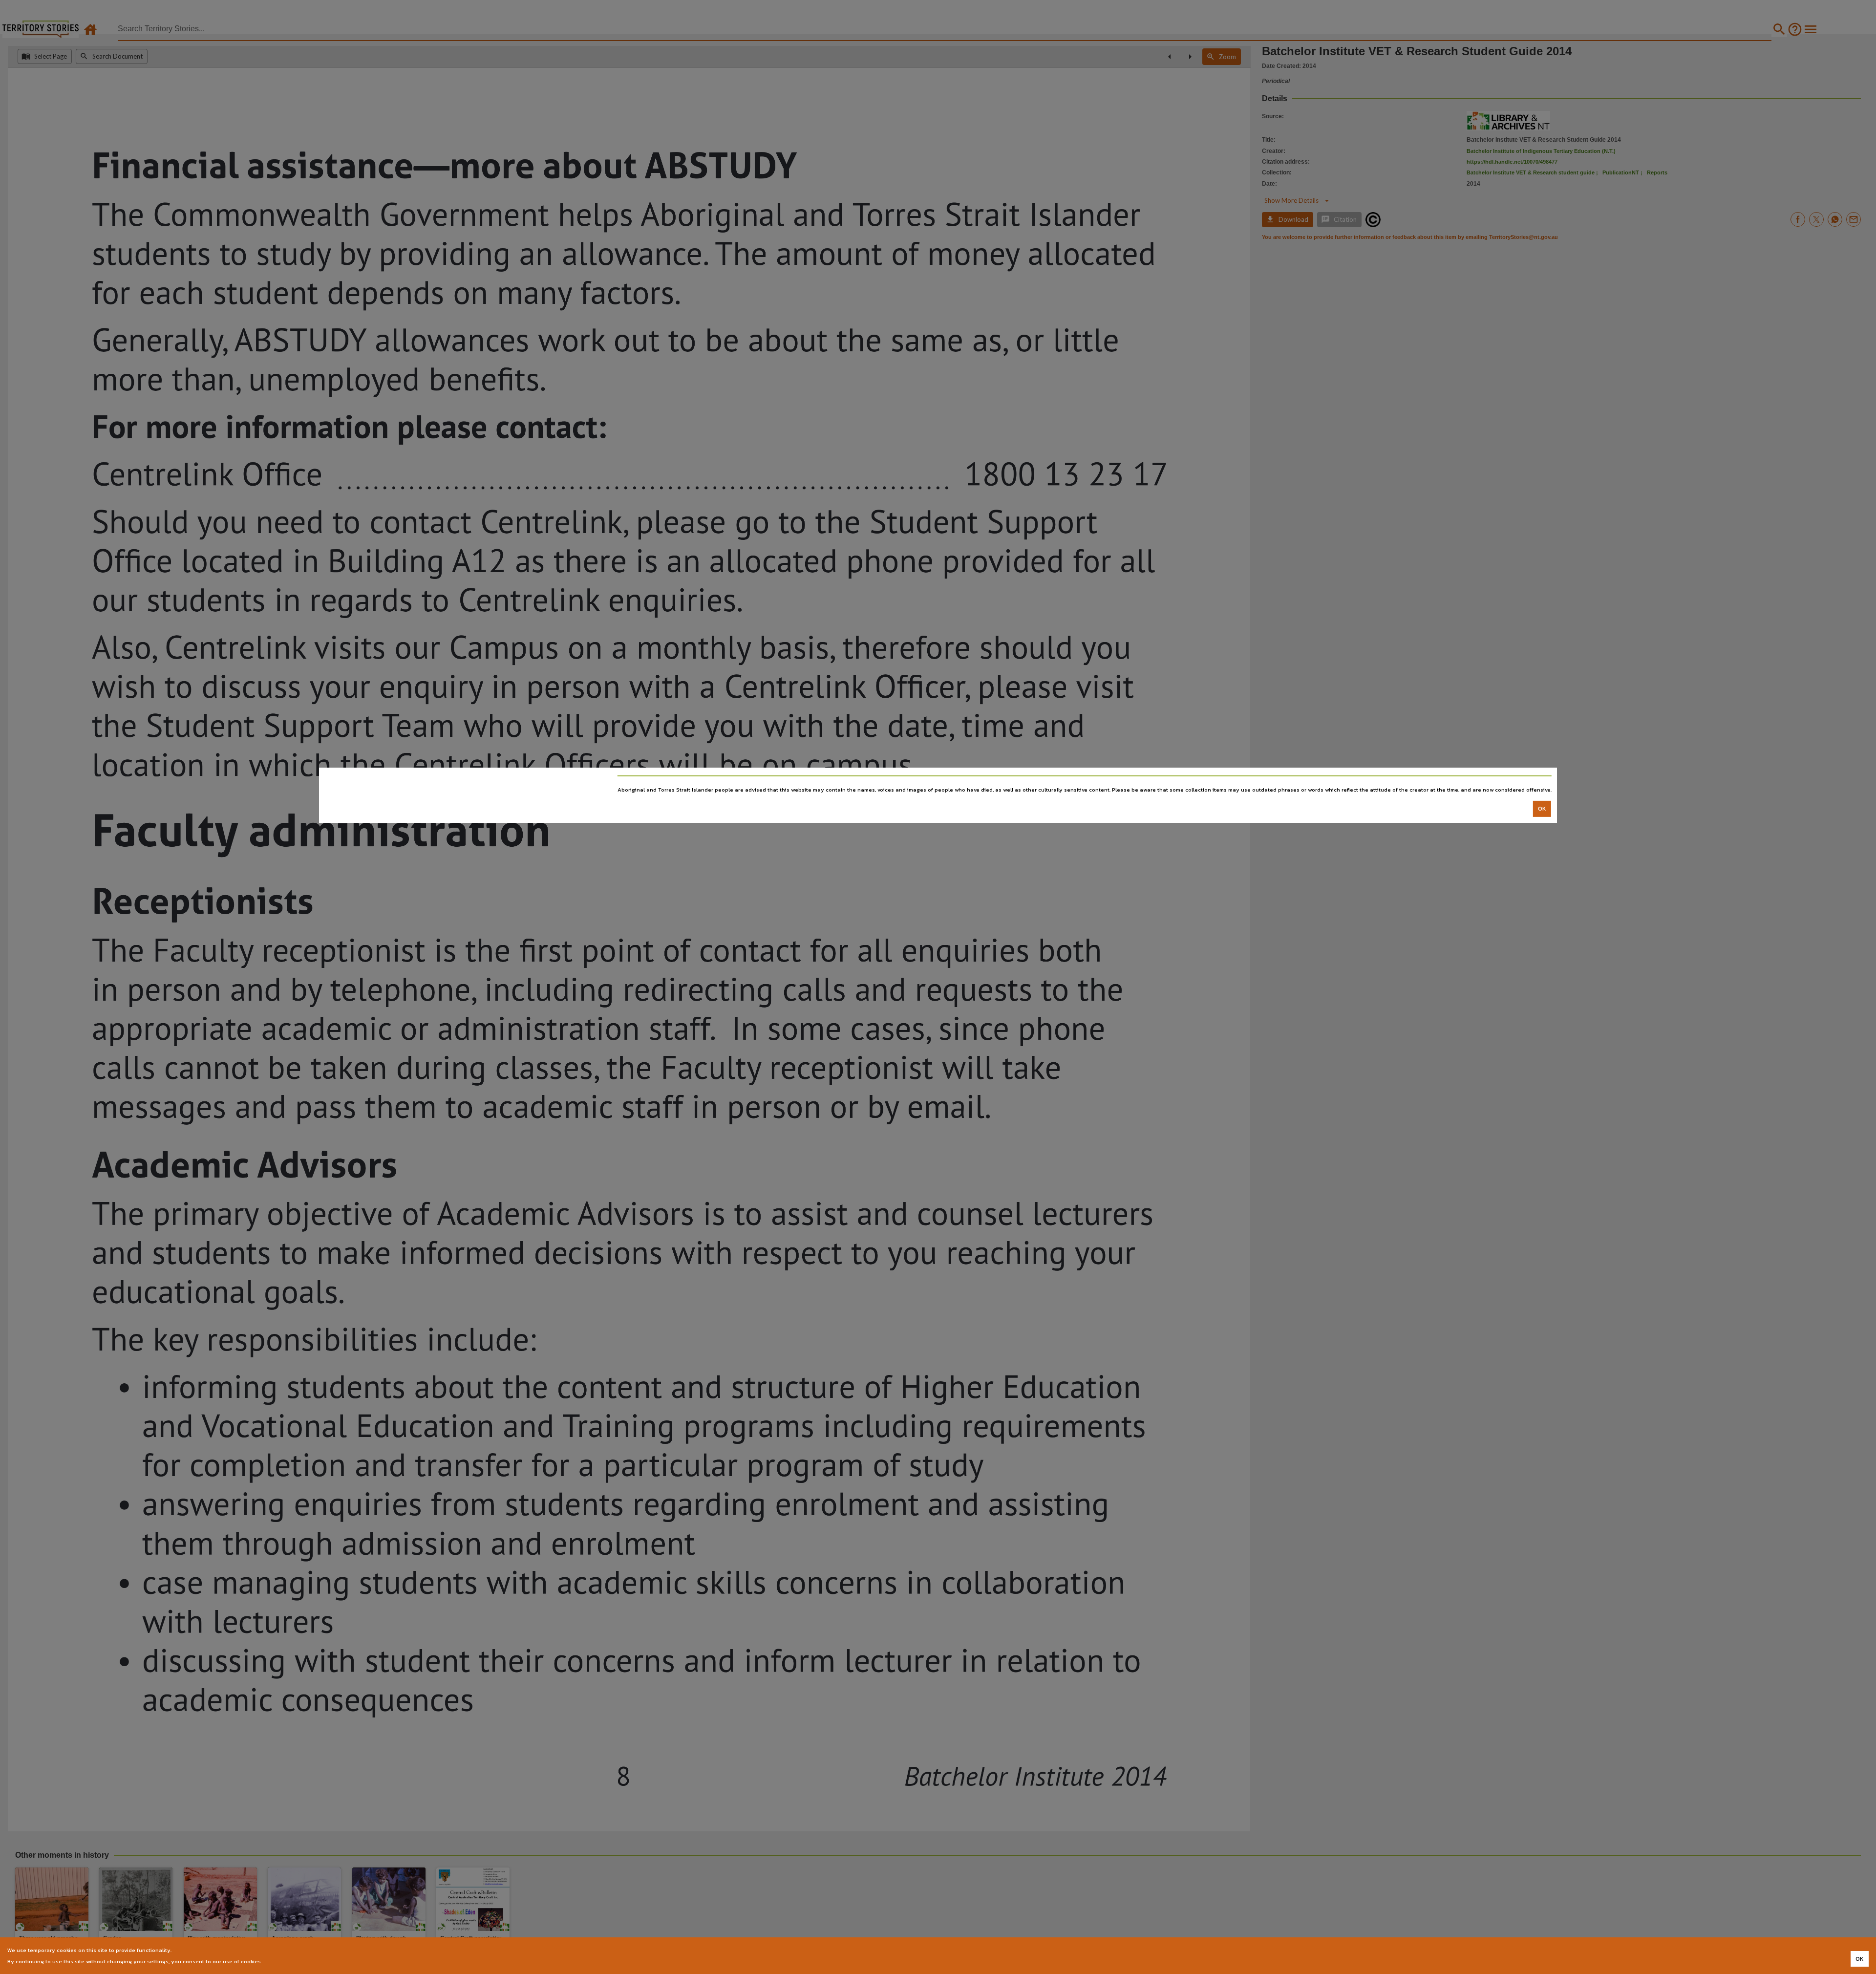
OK (1542, 809)
